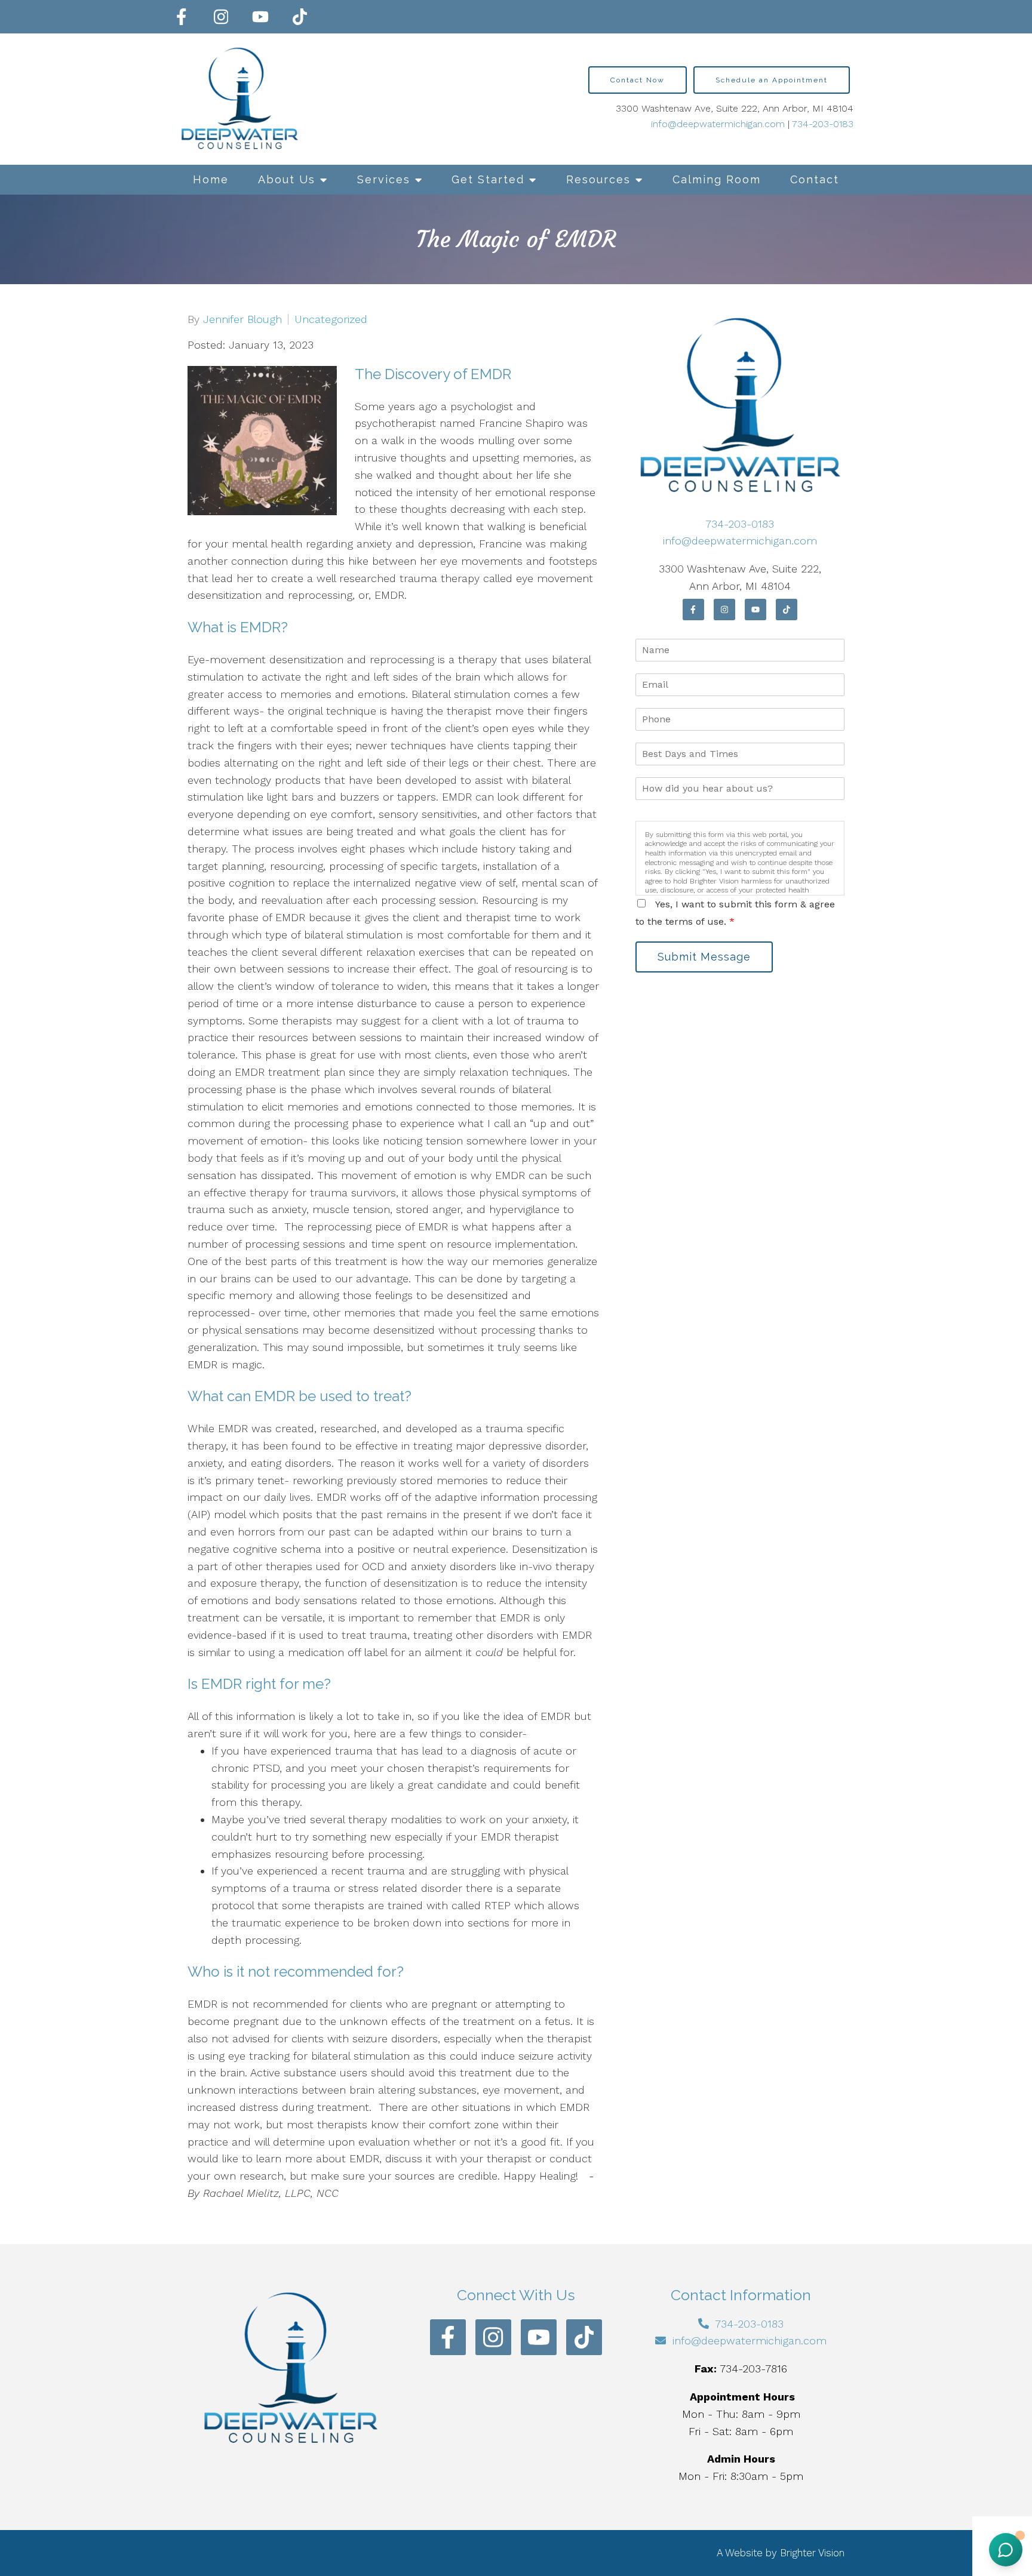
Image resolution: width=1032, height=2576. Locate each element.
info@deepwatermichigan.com (718, 124)
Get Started (488, 179)
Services (384, 179)
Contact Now (638, 80)
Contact (815, 179)
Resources (598, 179)
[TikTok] (300, 17)
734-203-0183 (823, 124)
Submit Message (704, 957)
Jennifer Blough (242, 319)
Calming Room (717, 179)
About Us (287, 179)
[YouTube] (260, 17)
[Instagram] (221, 17)
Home (211, 179)
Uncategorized (331, 319)
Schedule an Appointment (772, 80)
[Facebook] (182, 17)
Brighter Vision (812, 2553)
